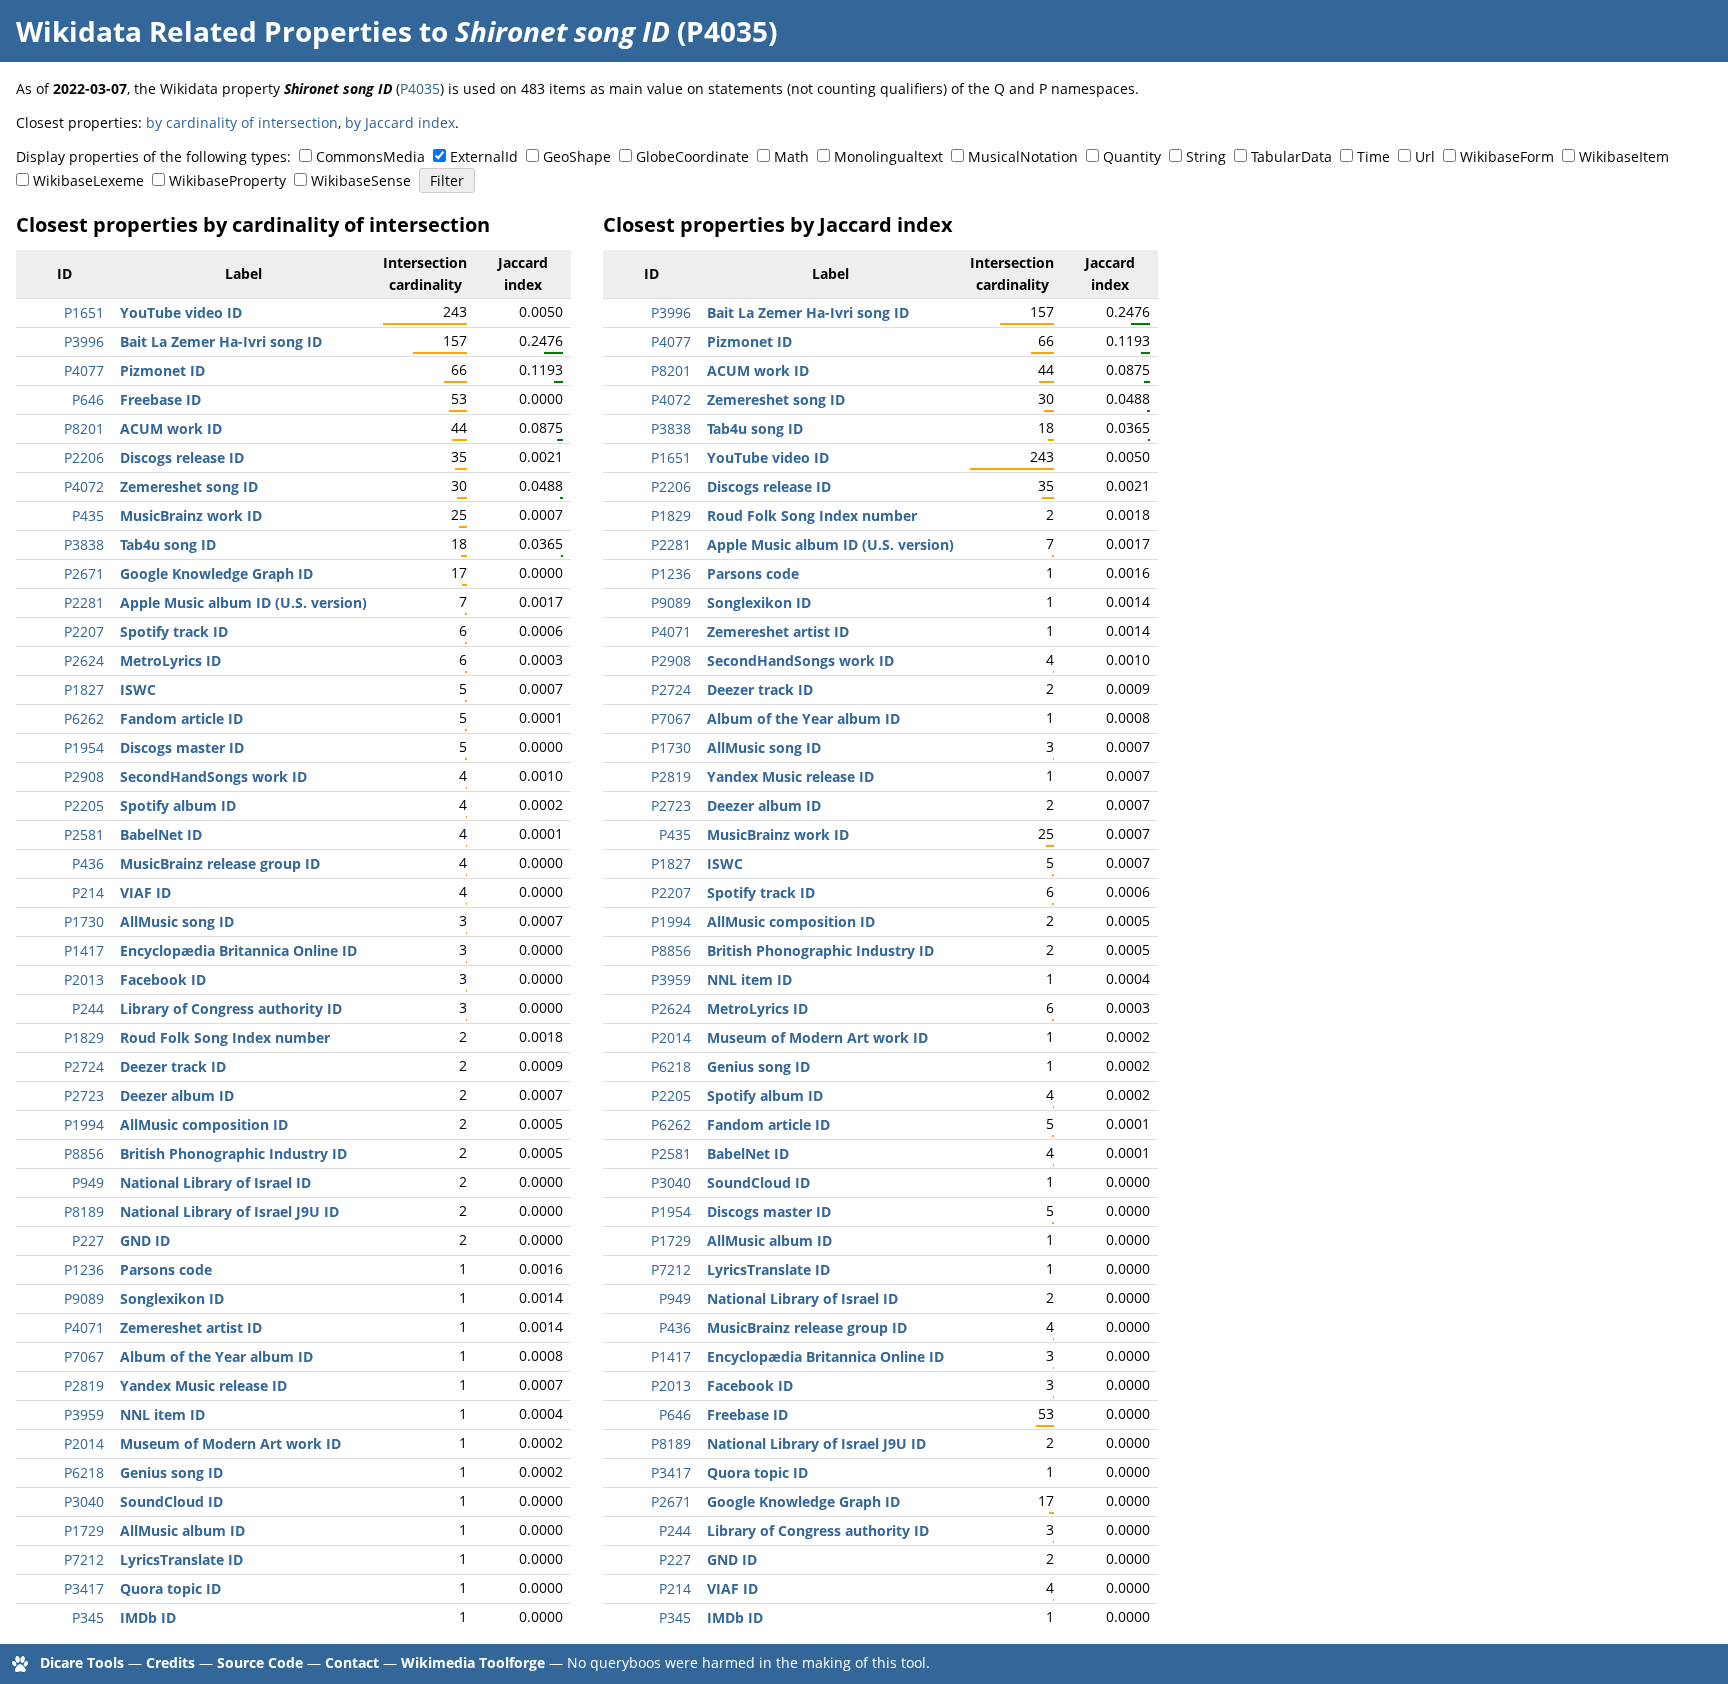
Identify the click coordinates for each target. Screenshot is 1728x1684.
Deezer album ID (177, 1095)
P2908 (84, 776)
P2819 (84, 1385)
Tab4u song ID (168, 544)
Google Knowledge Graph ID (216, 573)
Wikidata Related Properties (214, 31)
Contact (352, 1662)
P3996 (84, 341)
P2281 (84, 602)
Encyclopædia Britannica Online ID (238, 950)
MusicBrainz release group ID (220, 863)
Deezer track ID (173, 1066)
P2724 (84, 1066)
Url (1425, 156)
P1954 (84, 747)
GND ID (145, 1240)
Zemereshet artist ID (191, 1327)
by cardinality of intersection (242, 122)
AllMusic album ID (182, 1530)
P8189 (84, 1211)
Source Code (260, 1662)
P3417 (84, 1588)
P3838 (84, 544)
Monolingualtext (888, 156)
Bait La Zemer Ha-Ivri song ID (221, 341)
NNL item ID (162, 1414)
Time (1373, 156)
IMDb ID (148, 1617)
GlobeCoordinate (692, 156)
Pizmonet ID (162, 370)
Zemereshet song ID (189, 486)
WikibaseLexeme (88, 180)
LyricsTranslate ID (181, 1559)
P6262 (84, 718)
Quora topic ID (170, 1588)
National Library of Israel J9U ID (229, 1211)
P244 (88, 1008)
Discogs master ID (182, 747)
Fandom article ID (181, 718)
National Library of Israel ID (215, 1182)
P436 (88, 863)
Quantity (1132, 156)
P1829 (84, 1037)
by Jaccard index (400, 122)
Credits (170, 1662)
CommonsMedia (370, 156)
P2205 (84, 805)
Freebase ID (160, 399)
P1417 (84, 950)
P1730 (84, 921)
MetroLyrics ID (170, 660)
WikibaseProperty (227, 180)
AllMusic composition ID (204, 1124)
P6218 (84, 1472)
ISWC (138, 689)
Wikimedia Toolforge (473, 1662)
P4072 (84, 486)
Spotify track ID (174, 631)
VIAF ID (145, 892)
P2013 (84, 979)
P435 (88, 515)
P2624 (84, 660)
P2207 (84, 631)
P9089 (84, 1298)
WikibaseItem (1624, 156)
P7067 (84, 1356)
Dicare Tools (82, 1662)
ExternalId (484, 156)
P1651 (84, 312)
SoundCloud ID (171, 1501)
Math (791, 156)
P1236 (84, 1269)
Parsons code (166, 1269)
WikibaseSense (361, 180)
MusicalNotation (1023, 156)
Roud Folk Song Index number (225, 1037)
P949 (88, 1182)
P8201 (84, 428)
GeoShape (577, 156)
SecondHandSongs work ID (213, 776)
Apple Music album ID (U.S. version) (243, 602)
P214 (88, 892)
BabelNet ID (161, 834)
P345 (88, 1617)
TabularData (1291, 156)
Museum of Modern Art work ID (230, 1443)
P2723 (84, 1095)
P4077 (84, 370)
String (1206, 156)
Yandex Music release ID (203, 1385)
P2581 (84, 834)
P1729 (84, 1530)
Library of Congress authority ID (231, 1008)
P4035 (420, 88)
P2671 (84, 573)
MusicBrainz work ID (191, 515)
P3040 (84, 1501)
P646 (88, 399)
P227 (88, 1240)
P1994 (84, 1124)
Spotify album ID (178, 805)
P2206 (84, 457)
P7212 (84, 1559)
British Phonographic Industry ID (233, 1153)
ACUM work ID (171, 428)
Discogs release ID (182, 457)
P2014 (84, 1443)
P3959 (84, 1414)
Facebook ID (163, 979)
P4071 (84, 1327)
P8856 (84, 1153)
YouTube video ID (181, 312)
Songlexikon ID (172, 1298)
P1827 (84, 689)
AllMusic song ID (177, 921)
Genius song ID (171, 1472)
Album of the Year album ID (216, 1356)
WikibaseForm (1507, 156)
